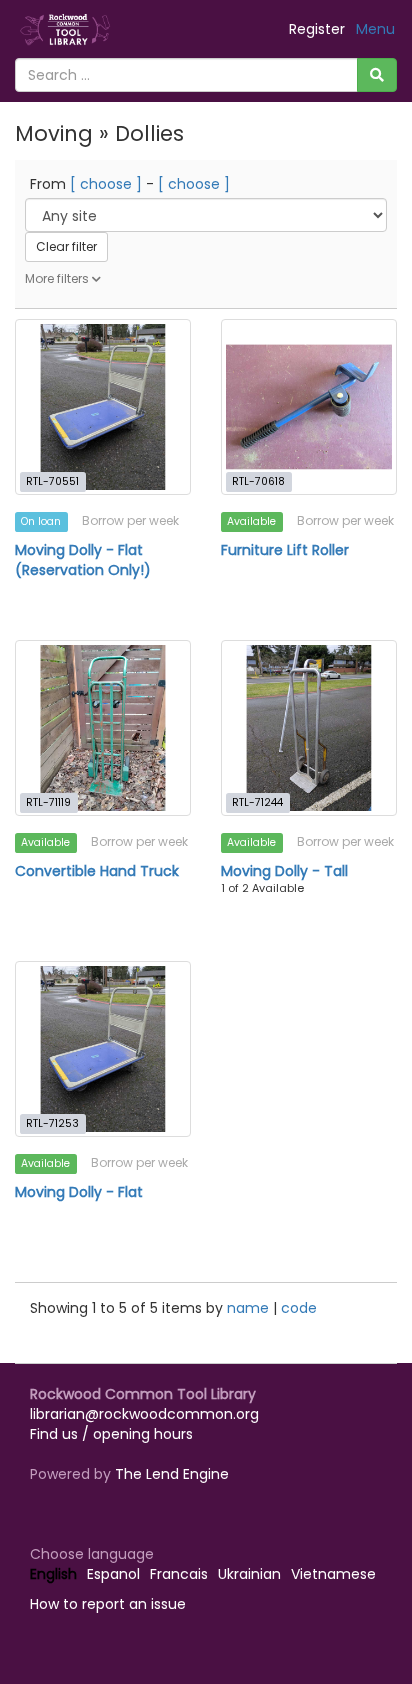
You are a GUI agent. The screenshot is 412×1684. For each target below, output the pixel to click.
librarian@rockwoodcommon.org (144, 1414)
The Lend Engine (172, 1474)
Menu (375, 29)
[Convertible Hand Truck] (103, 728)
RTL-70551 (52, 481)
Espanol (113, 1574)
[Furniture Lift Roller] (309, 407)
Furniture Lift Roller (285, 550)
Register (317, 29)
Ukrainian (249, 1574)
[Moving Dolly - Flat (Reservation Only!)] (103, 407)
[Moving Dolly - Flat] (103, 1049)
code (299, 1308)
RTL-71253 (52, 1123)
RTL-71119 (48, 802)
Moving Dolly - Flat (79, 1192)
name (250, 1308)
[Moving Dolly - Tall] (309, 728)
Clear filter (66, 246)
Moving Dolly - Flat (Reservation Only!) (83, 560)
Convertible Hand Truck (97, 871)
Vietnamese (333, 1574)
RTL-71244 (257, 802)
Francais (179, 1574)
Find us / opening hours (111, 1434)
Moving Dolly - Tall (284, 871)
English (53, 1574)
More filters (58, 278)
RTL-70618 (258, 481)
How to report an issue (108, 1604)
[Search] (377, 75)
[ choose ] (106, 184)
